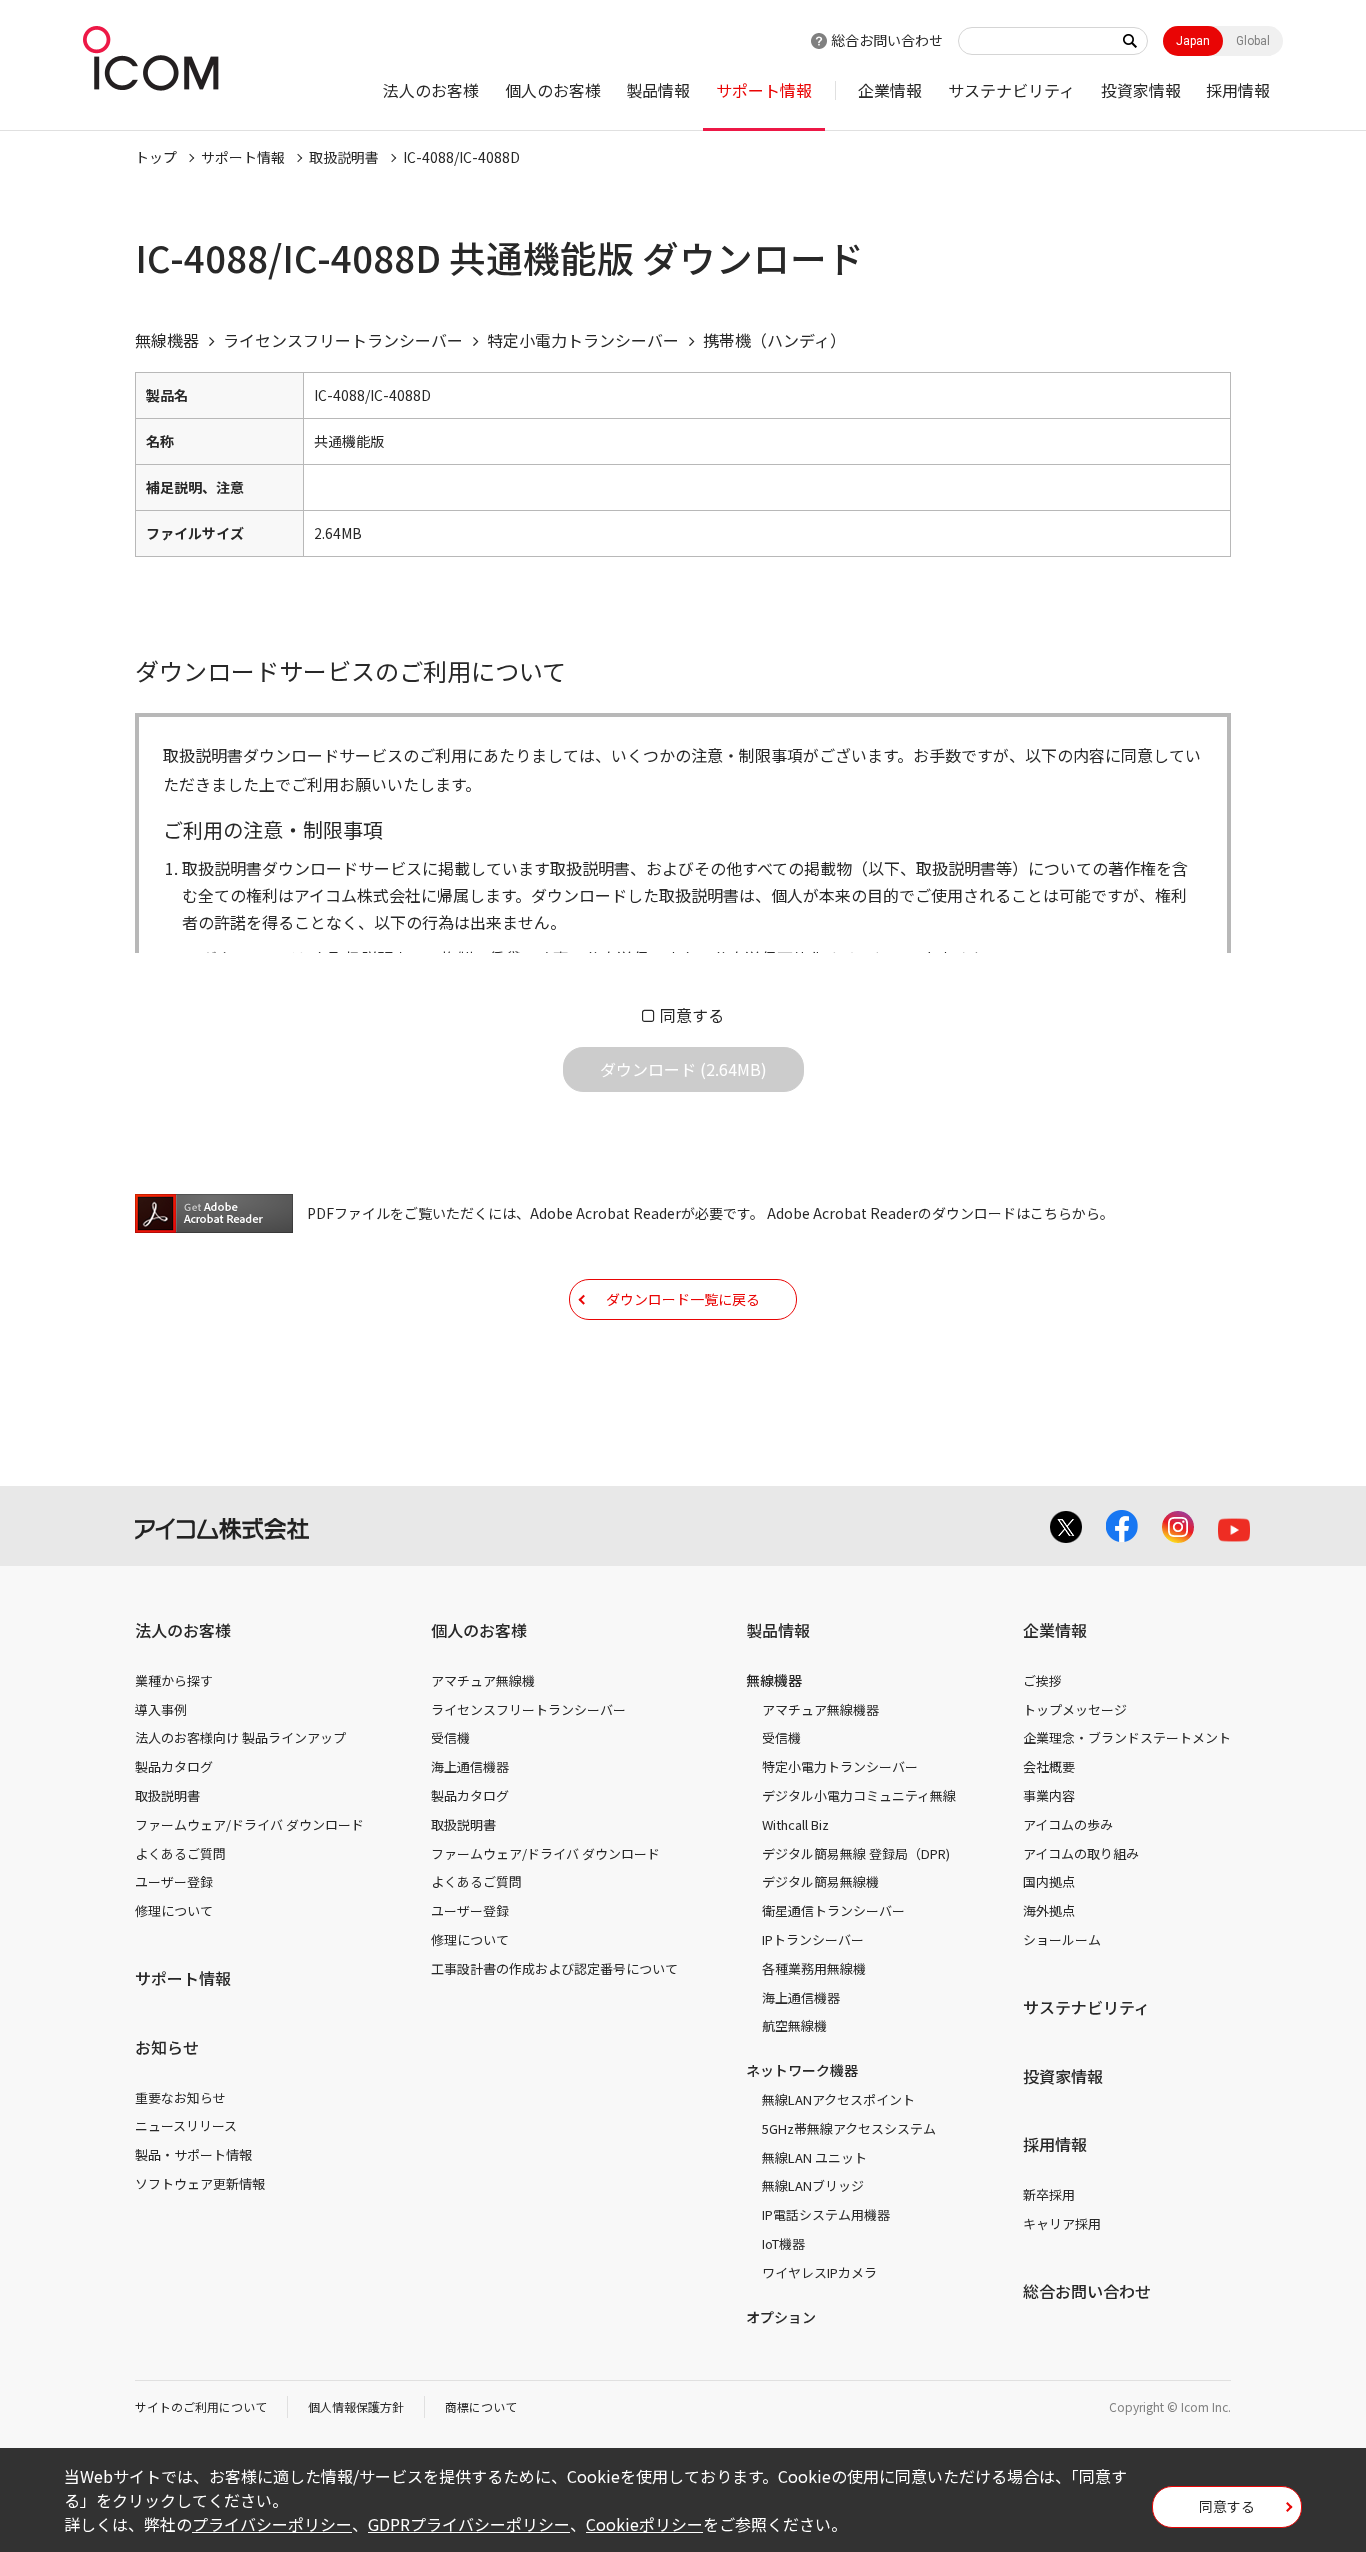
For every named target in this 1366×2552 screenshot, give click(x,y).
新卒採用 (1049, 2194)
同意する (692, 1015)
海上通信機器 (470, 1766)
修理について (174, 1910)
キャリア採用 (1062, 2223)
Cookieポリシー (644, 2524)
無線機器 (774, 1680)
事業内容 (1049, 1795)
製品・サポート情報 (193, 2154)
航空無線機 (794, 2025)
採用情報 (1238, 90)
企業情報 (890, 90)
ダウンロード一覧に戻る (683, 1299)
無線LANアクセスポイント (838, 2099)
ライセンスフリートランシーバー (528, 1709)
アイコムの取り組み (1081, 1853)
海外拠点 (1049, 1910)
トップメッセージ (1075, 1709)
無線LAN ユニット (814, 2157)
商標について (481, 2406)
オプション (781, 2317)
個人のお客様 (553, 90)
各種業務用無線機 (814, 1968)
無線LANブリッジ (813, 2185)
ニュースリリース (186, 2125)
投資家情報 (1141, 90)
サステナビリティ (1011, 90)
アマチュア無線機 (483, 1680)
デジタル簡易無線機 (820, 1881)
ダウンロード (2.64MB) (683, 1069)
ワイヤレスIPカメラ (819, 2272)
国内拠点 (1049, 1881)
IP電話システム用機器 (826, 2214)
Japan (1193, 41)
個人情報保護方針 (356, 2406)
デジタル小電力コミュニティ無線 (859, 1795)
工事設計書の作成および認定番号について (554, 1968)
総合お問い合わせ (887, 40)
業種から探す (174, 1680)
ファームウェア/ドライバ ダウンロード (249, 1824)
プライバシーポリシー (272, 2524)
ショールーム (1062, 1939)
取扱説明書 (344, 157)
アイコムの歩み (1068, 1824)
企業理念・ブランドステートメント (1127, 1737)
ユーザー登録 (174, 1881)
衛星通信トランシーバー (833, 1910)
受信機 (450, 1737)
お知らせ (167, 2047)
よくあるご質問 (180, 1853)
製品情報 (658, 90)
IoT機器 (783, 2243)
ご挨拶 (1042, 1680)
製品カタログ (174, 1766)
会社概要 (1049, 1766)
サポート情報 (764, 90)
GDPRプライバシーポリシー (469, 2524)
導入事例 (161, 1709)
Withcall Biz (795, 1824)
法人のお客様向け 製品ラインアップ (240, 1737)
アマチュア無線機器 (820, 1709)
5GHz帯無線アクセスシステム (849, 2128)
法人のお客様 (431, 90)
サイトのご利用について (201, 2406)
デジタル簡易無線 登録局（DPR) (856, 1853)
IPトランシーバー (813, 1939)
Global (1253, 41)
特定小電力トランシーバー (840, 1766)
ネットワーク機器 (802, 2070)
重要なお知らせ (180, 2097)
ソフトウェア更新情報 (200, 2183)
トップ (156, 157)
